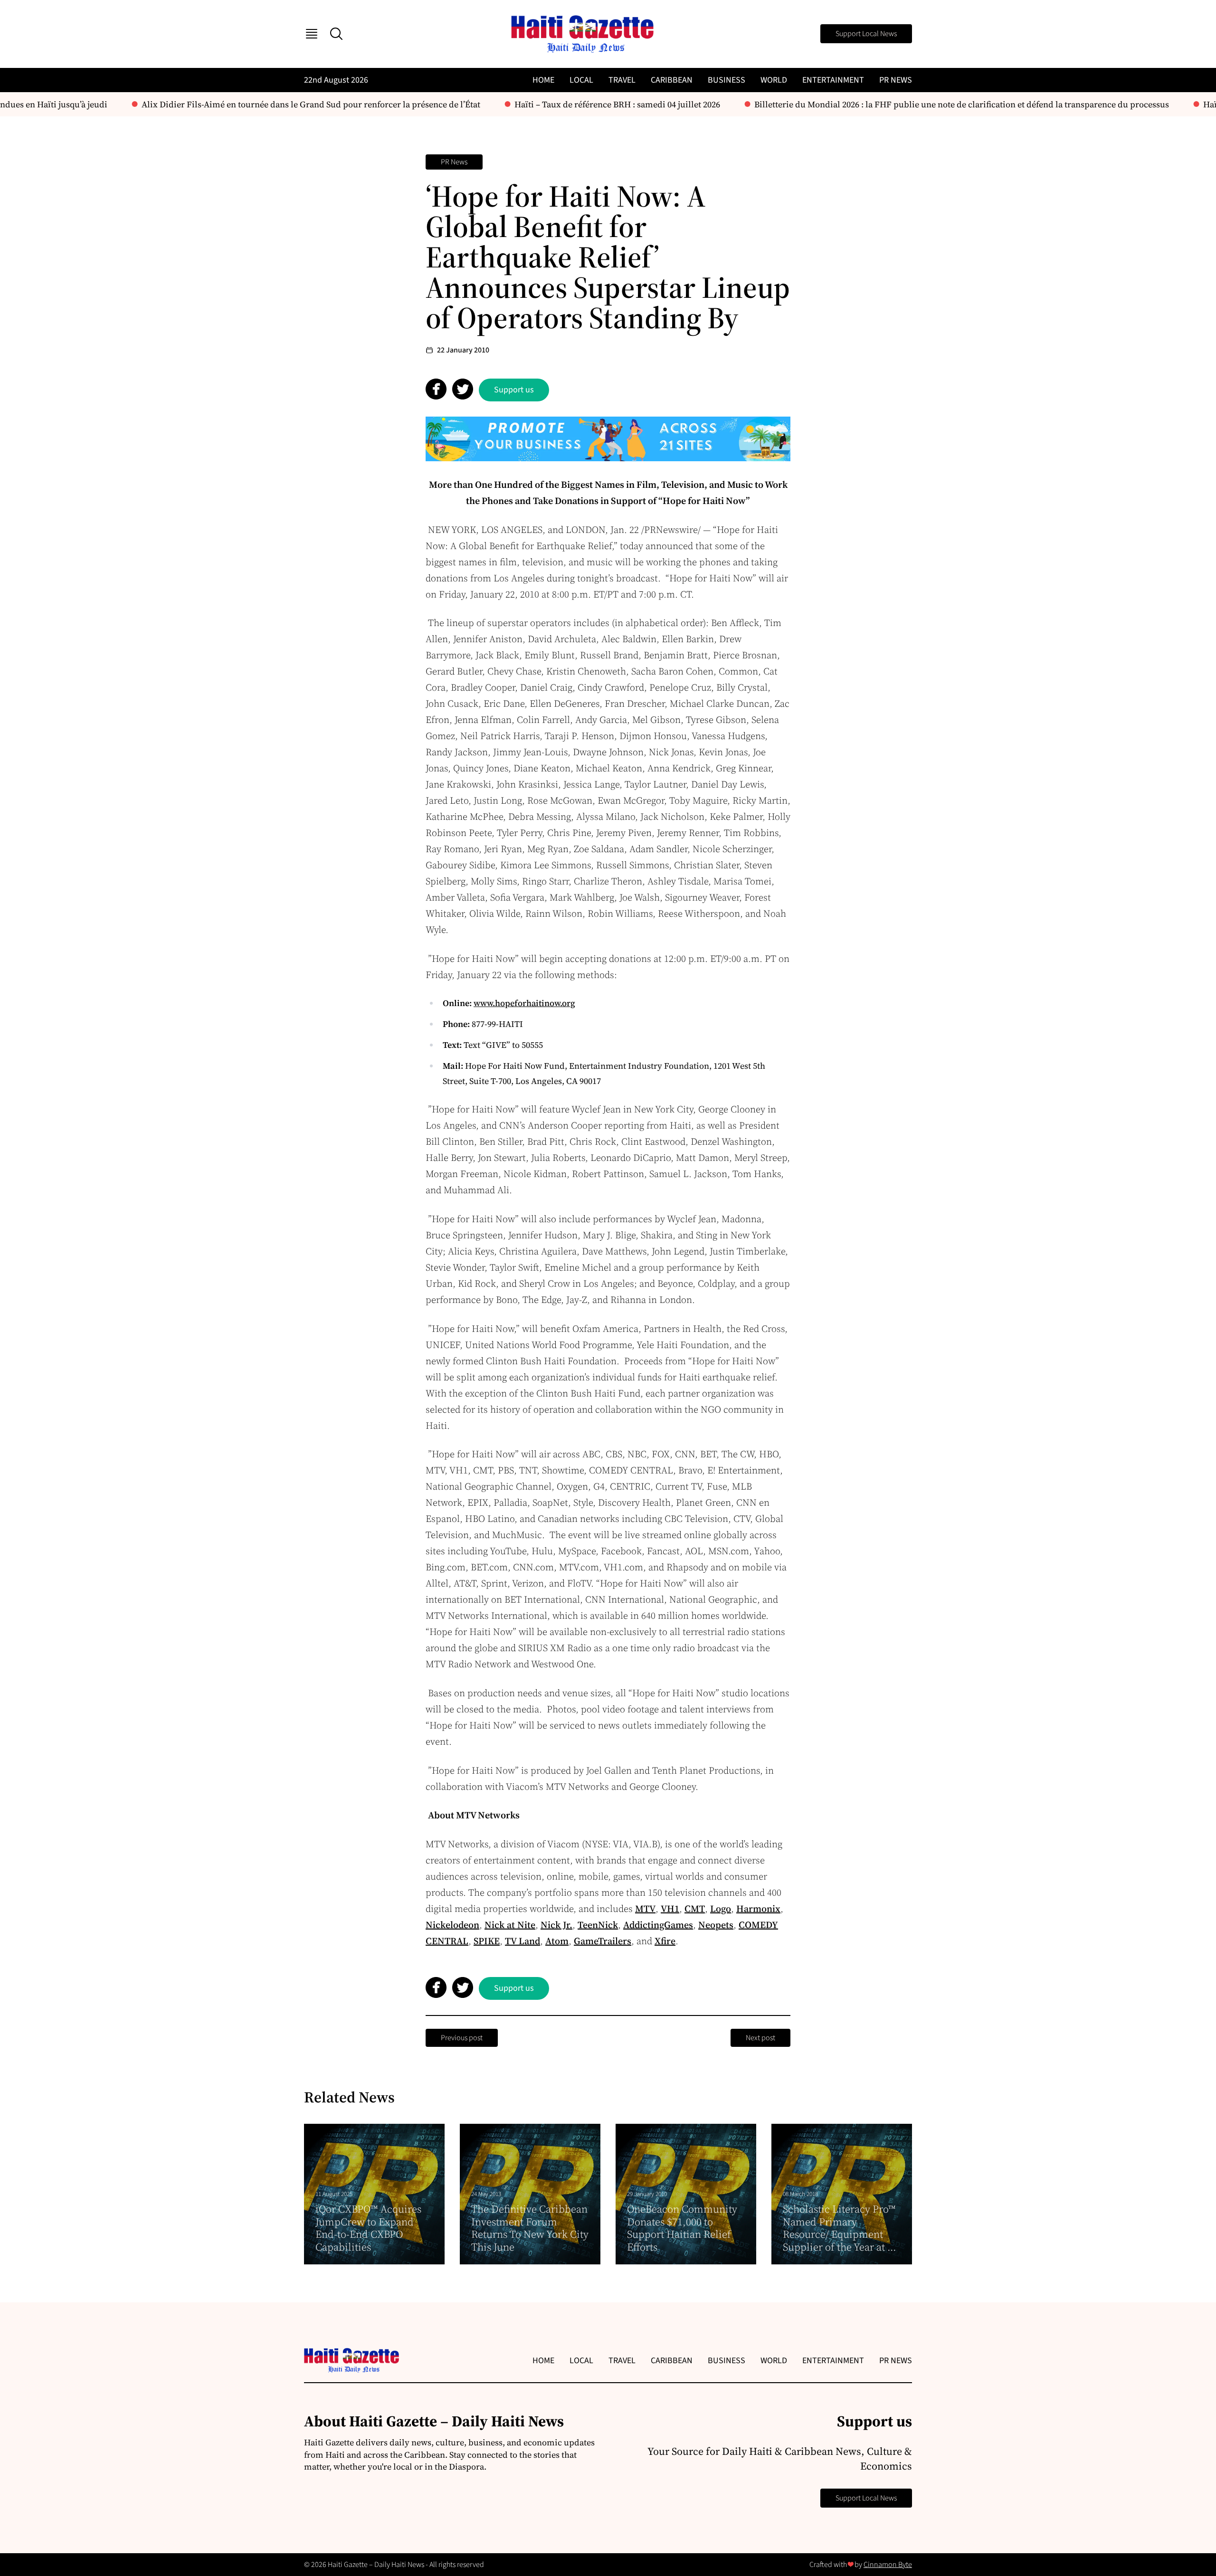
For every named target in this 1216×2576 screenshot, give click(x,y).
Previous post (462, 2038)
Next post (760, 2038)
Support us (514, 390)
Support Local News (866, 34)
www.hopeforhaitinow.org (524, 1003)
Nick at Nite (510, 1925)
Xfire (665, 1941)
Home (543, 80)
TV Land (522, 1941)
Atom (557, 1941)
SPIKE (487, 1941)
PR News (896, 80)
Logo (721, 1909)
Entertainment (833, 80)
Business (727, 80)
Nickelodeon (452, 1925)
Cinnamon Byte (888, 2565)
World (774, 80)
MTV (645, 1909)
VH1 (670, 1909)
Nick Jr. (556, 1925)
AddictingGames (658, 1925)
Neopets (716, 1925)
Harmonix (758, 1909)
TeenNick (598, 1925)
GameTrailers (603, 1941)
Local (581, 80)
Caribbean (672, 80)
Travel (622, 80)
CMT (695, 1909)
